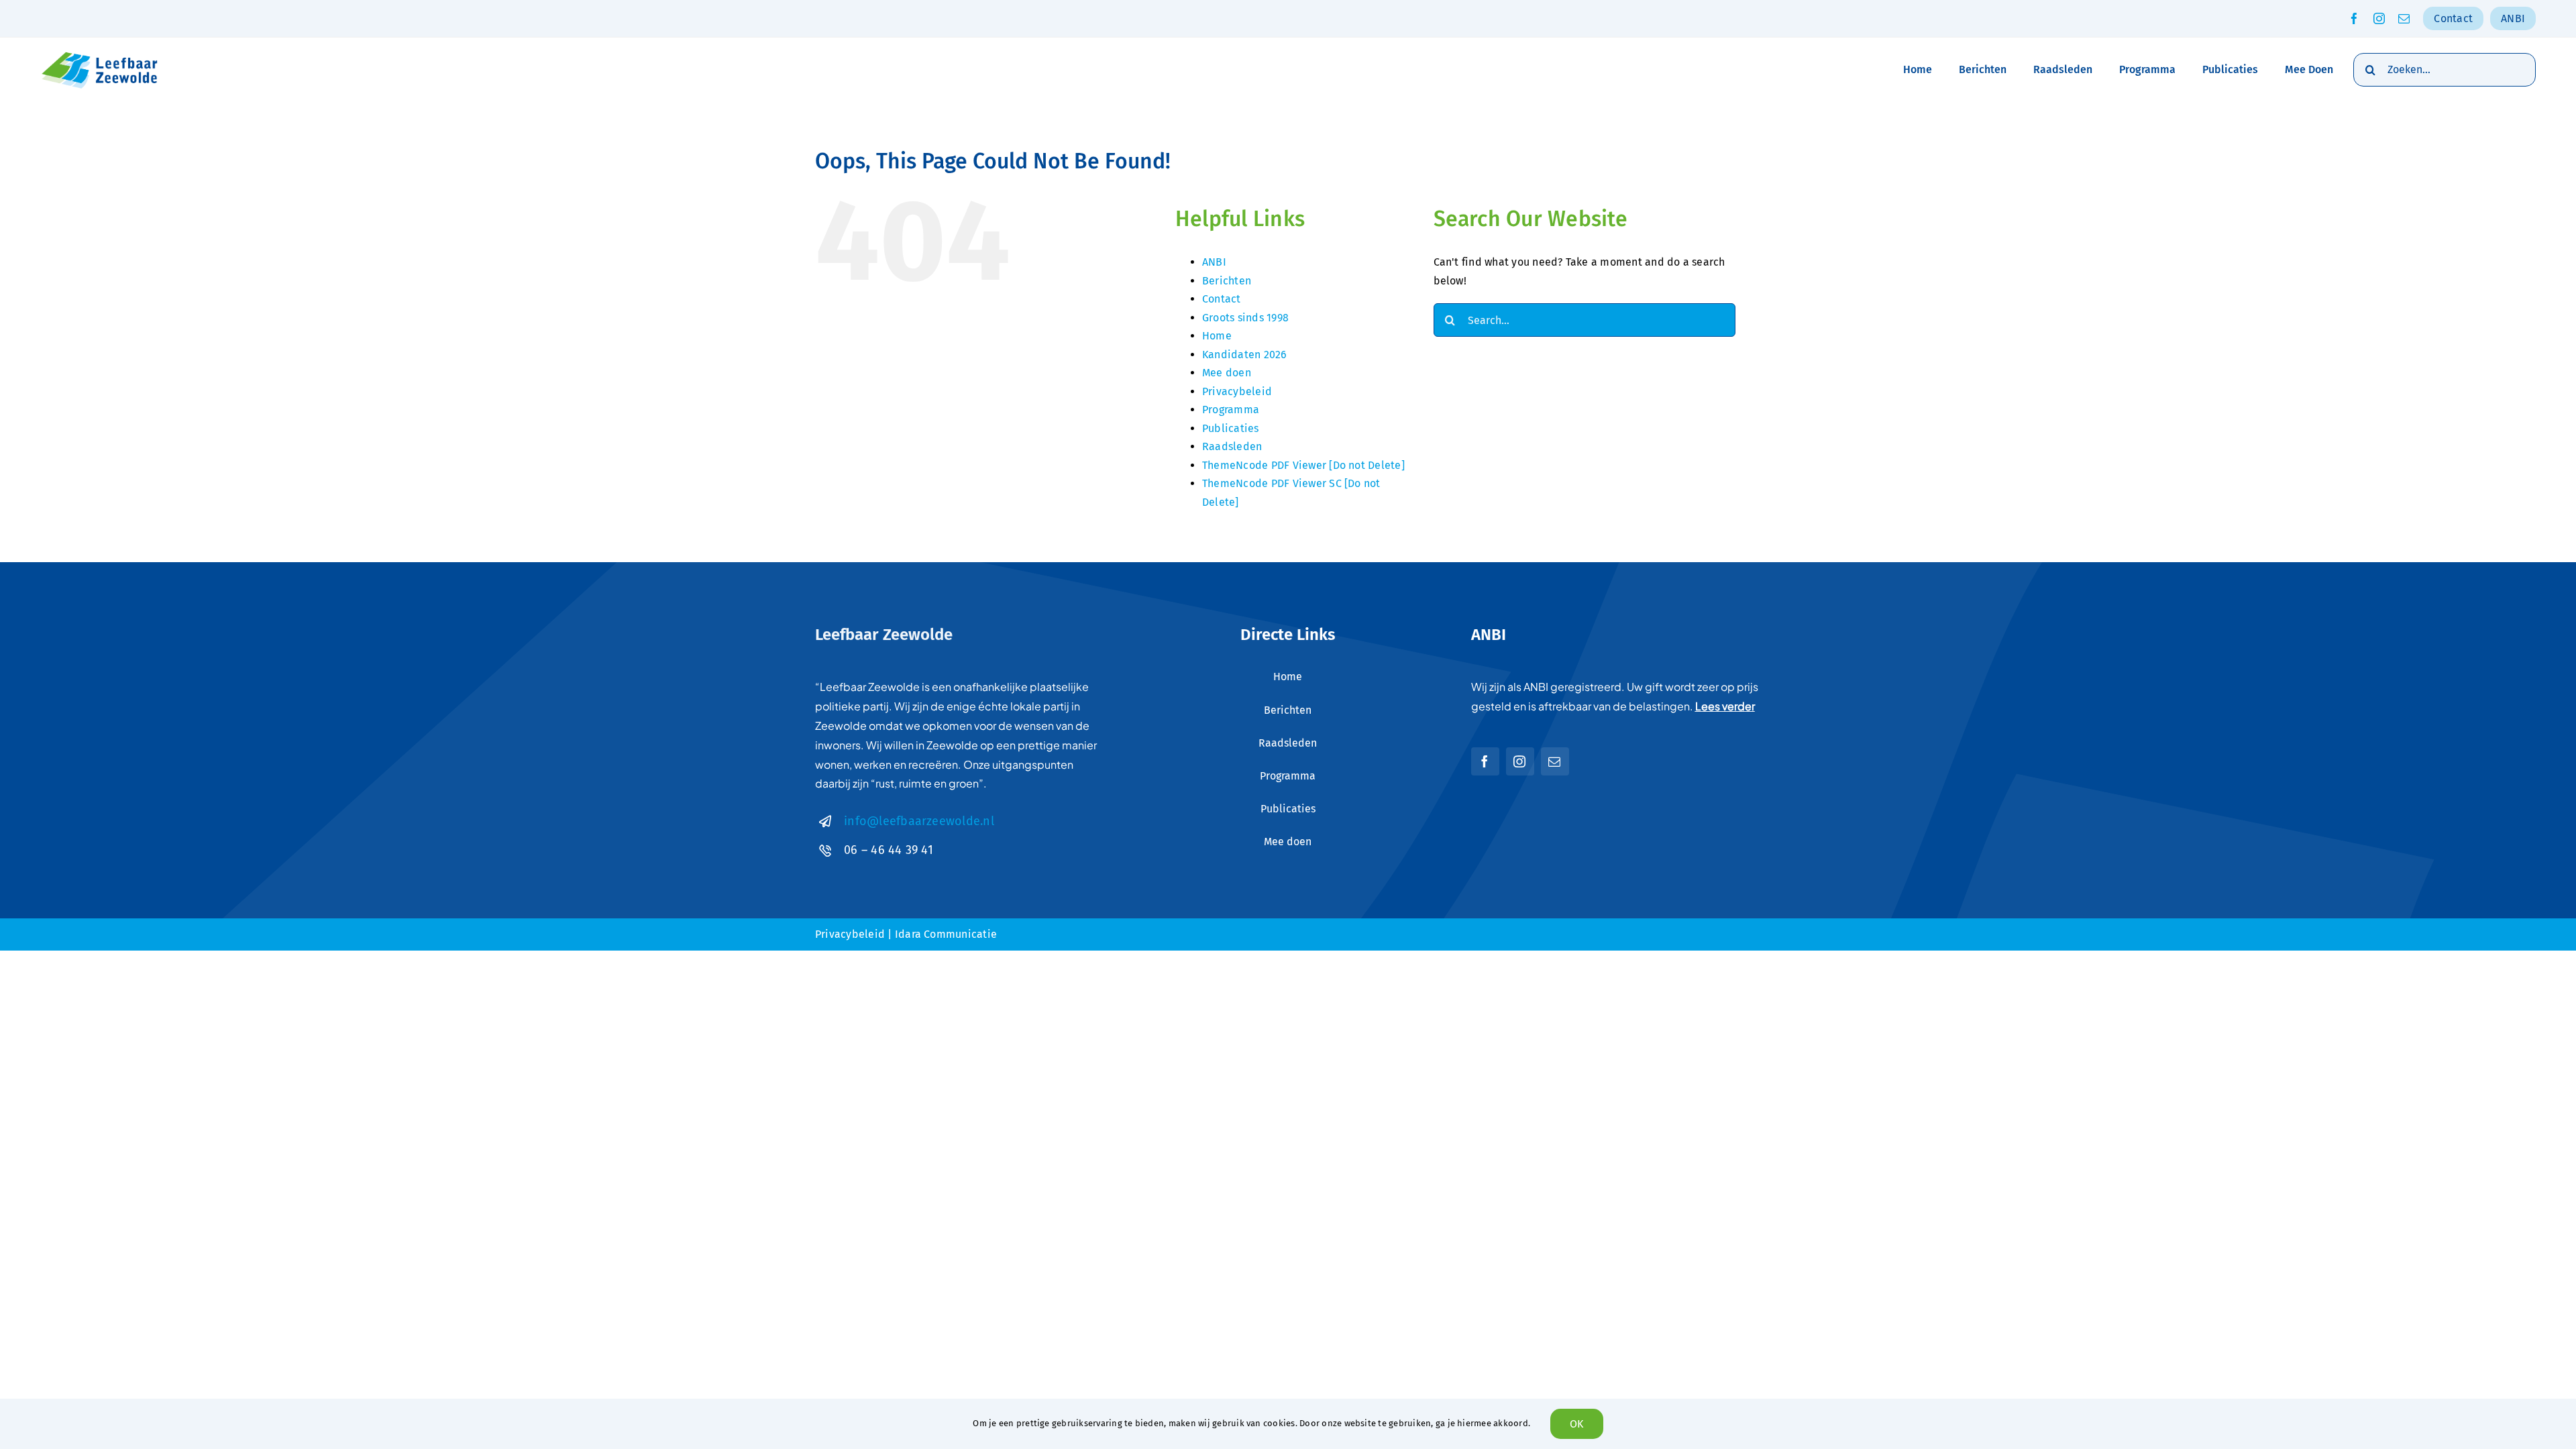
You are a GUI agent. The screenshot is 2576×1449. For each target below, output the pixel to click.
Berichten (1227, 281)
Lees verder (1725, 706)
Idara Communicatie (946, 934)
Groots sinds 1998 (1245, 318)
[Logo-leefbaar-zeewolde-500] (101, 53)
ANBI (1214, 262)
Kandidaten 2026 (1245, 355)
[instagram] (2379, 18)
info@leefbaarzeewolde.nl (919, 821)
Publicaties (1231, 428)
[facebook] (2354, 18)
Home (1217, 336)
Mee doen (1227, 373)
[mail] (2404, 18)
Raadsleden (1232, 446)
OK (1576, 1424)
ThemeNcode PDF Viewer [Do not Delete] (1303, 465)
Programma (1231, 410)
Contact (1222, 299)
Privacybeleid (1237, 391)
